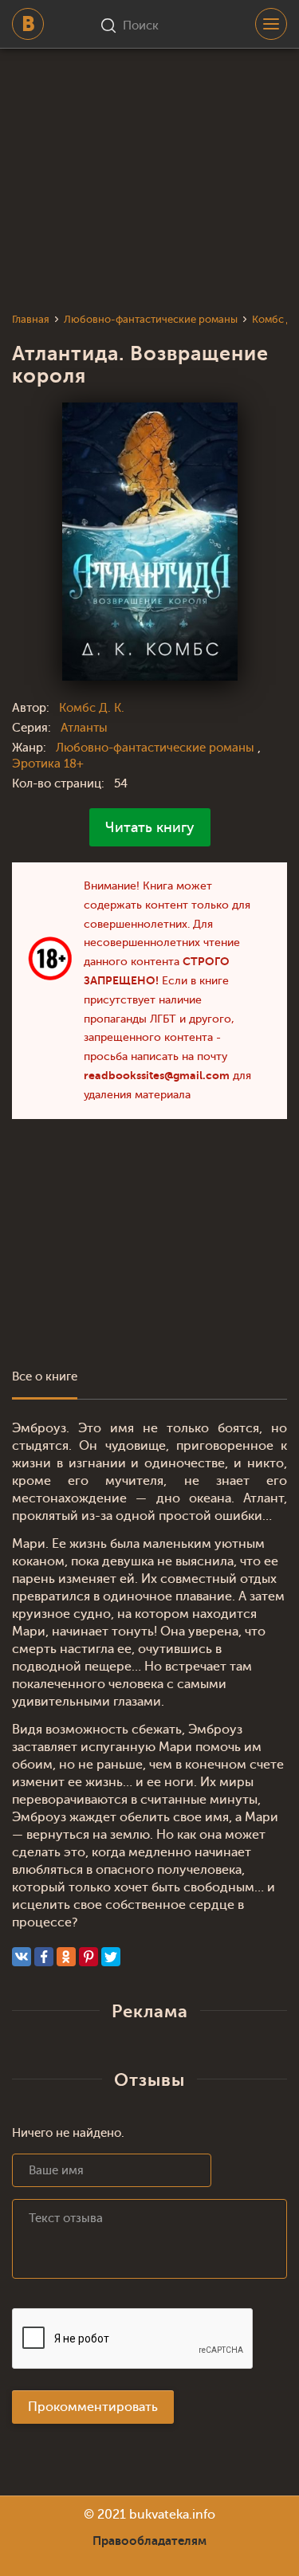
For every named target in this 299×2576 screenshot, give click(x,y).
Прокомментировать (93, 2407)
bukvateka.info (172, 2515)
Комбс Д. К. (92, 708)
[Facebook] (44, 1957)
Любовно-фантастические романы (157, 748)
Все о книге (45, 1377)
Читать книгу (150, 827)
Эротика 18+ (48, 764)
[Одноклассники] (66, 1957)
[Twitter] (111, 1957)
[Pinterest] (89, 1957)
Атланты (84, 728)
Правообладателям (149, 2541)
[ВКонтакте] (22, 1957)
